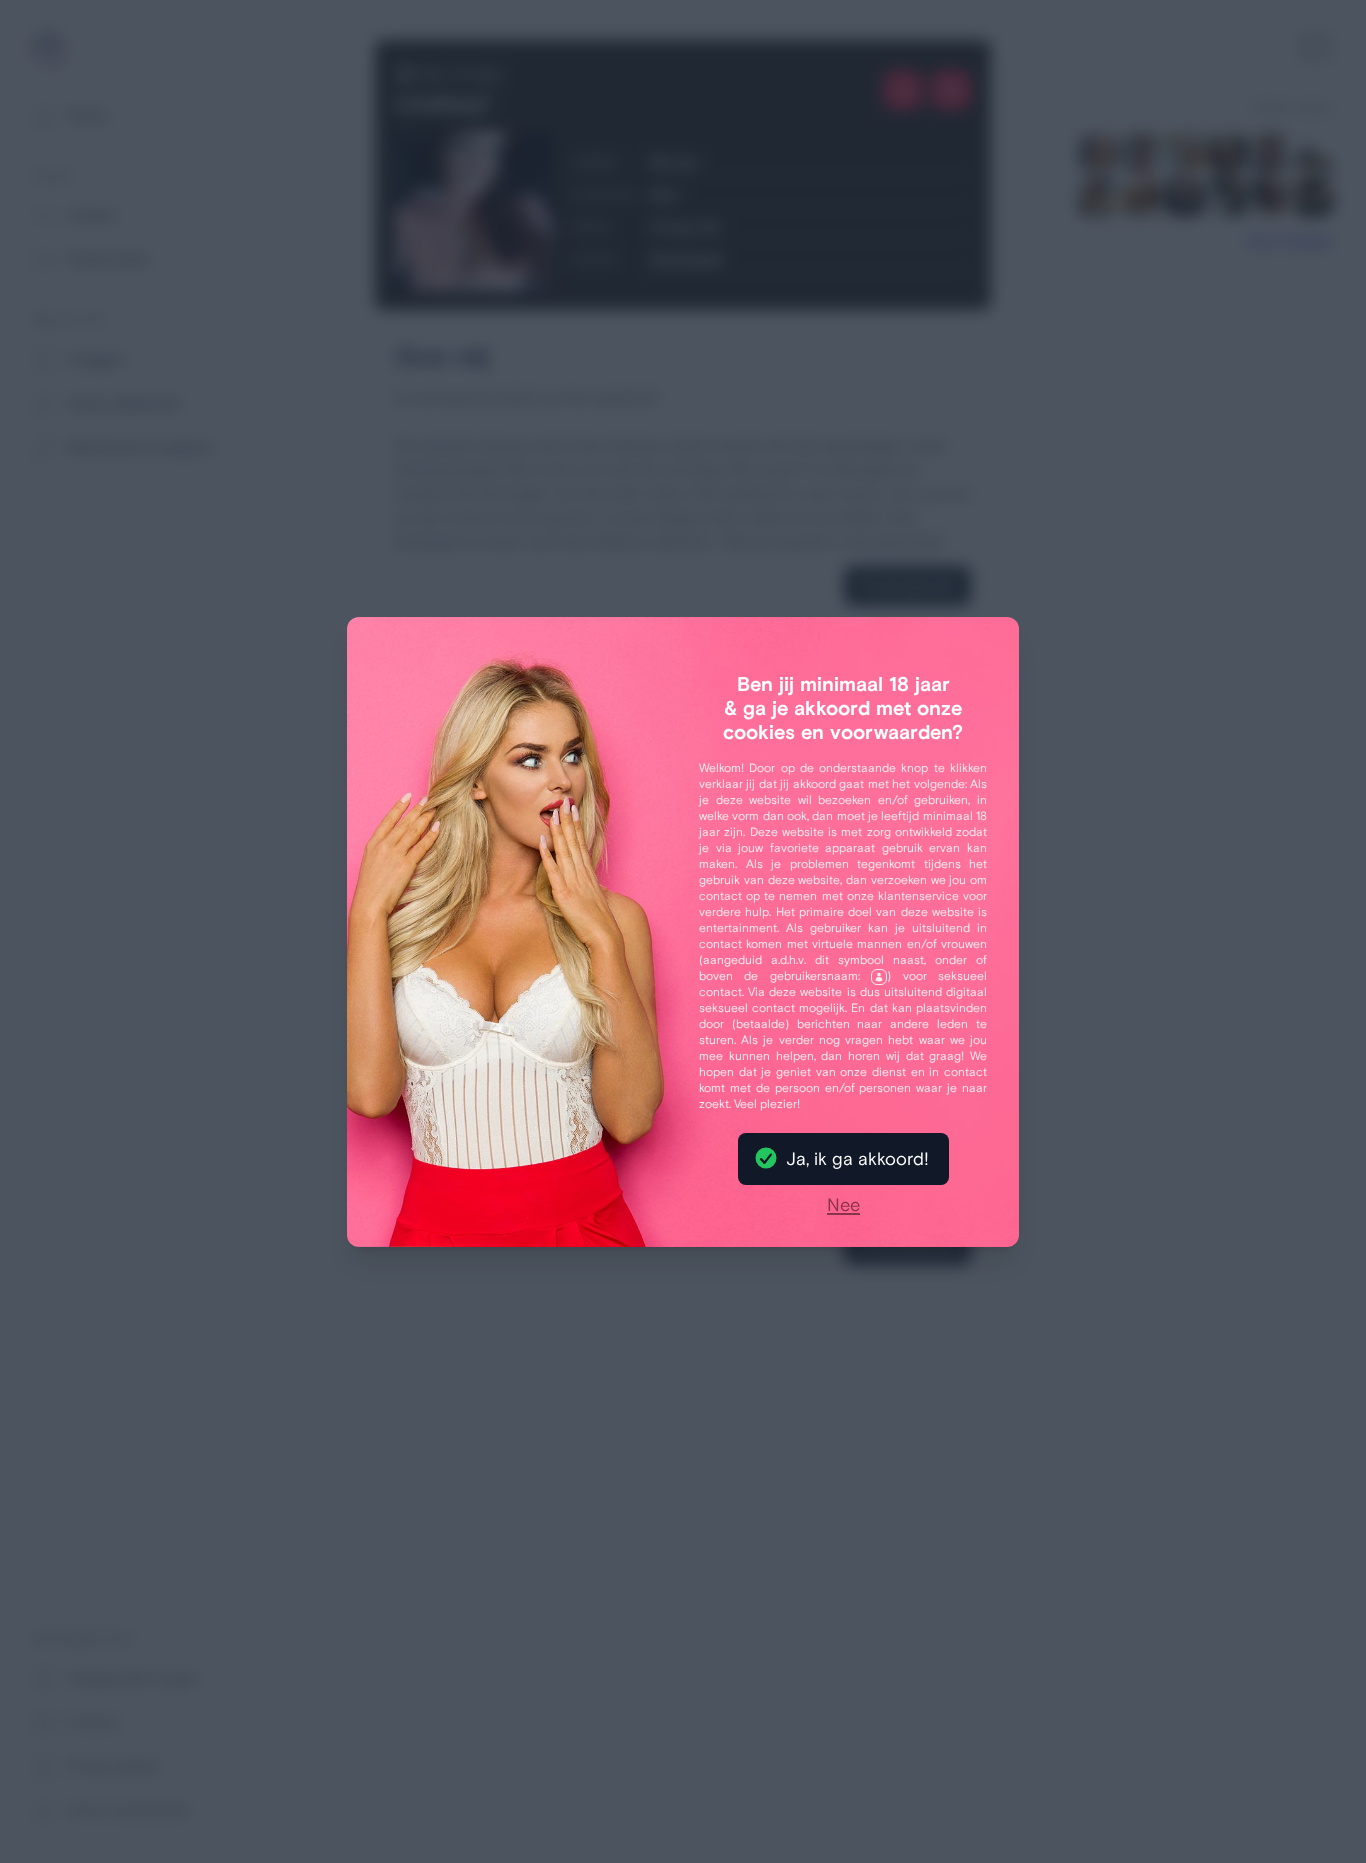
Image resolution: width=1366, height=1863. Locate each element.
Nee (843, 1206)
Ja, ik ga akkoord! (857, 1159)
